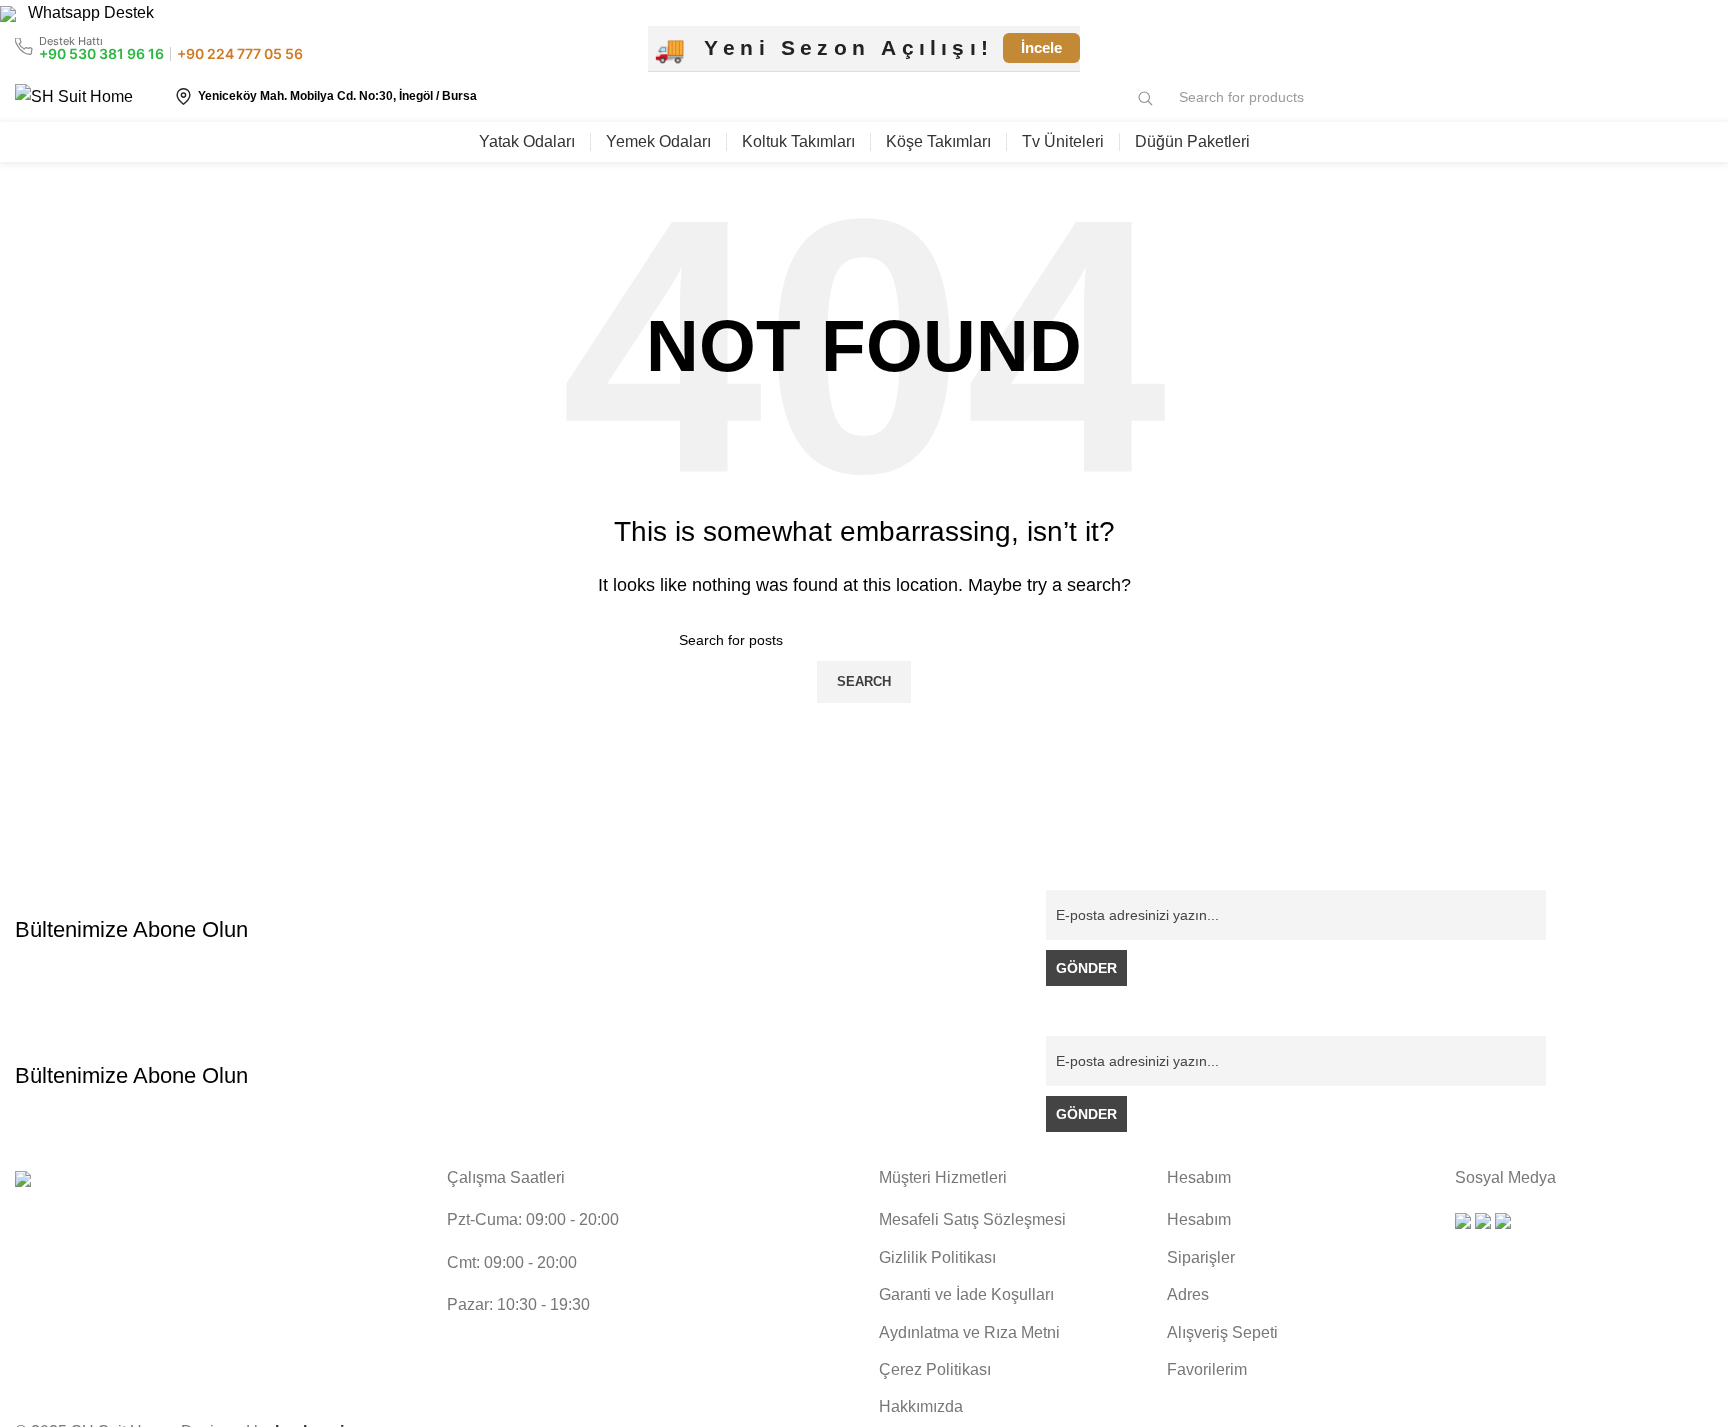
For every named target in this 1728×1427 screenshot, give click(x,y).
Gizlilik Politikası (937, 1257)
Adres (1188, 1294)
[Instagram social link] (1678, 49)
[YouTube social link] (1701, 49)
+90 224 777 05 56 (240, 54)
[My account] (1664, 97)
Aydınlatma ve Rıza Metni (969, 1332)
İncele (1041, 47)
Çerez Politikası (935, 1369)
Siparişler (1201, 1257)
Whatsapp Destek (85, 12)
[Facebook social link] (1655, 49)
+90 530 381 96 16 (101, 54)
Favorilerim (1207, 1369)
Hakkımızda (921, 1406)
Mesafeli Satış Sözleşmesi (972, 1219)
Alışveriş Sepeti (1222, 1332)
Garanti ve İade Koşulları (966, 1294)
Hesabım (1199, 1219)
